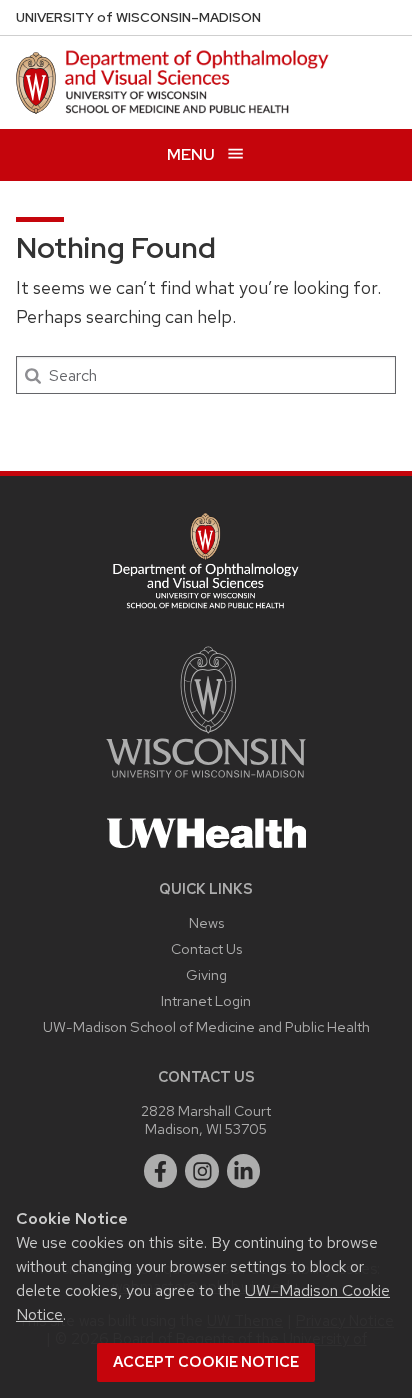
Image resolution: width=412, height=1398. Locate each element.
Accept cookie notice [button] (206, 1362)
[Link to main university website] (206, 781)
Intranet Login (206, 1000)
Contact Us (206, 948)
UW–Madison (138, 17)
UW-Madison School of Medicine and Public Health (206, 1026)
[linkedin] (244, 1171)
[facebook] (161, 1171)
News (206, 922)
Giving (206, 974)
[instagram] (202, 1171)
